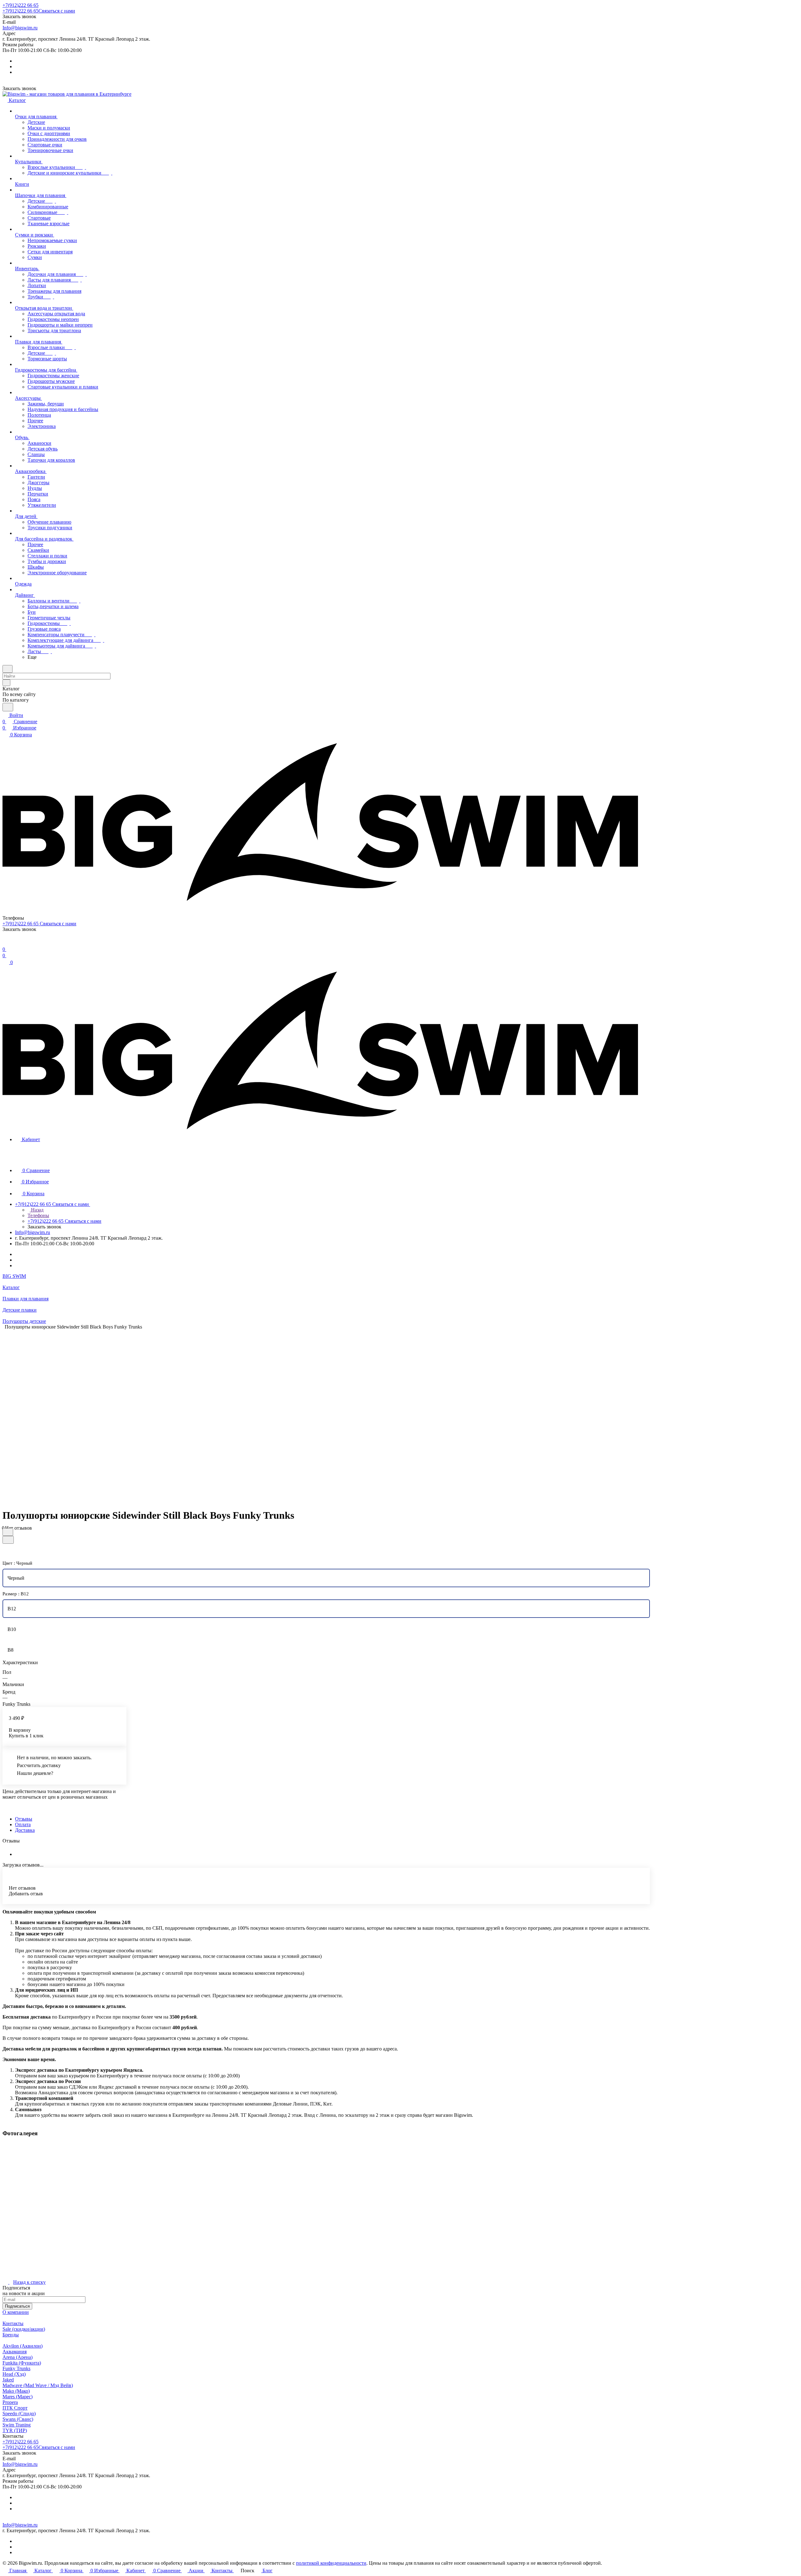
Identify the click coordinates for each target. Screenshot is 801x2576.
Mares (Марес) (18, 2397)
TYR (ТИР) (15, 2430)
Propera (10, 2402)
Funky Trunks (16, 2368)
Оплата (23, 1824)
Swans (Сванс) (18, 2419)
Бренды (11, 2335)
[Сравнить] (8, 1540)
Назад (37, 1210)
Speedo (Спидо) (19, 2413)
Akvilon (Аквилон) (23, 2346)
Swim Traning (17, 2425)
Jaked (8, 2380)
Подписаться (17, 2306)
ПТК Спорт (15, 2408)
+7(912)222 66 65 (20, 5)
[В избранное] (8, 1532)
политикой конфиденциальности (331, 2563)
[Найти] (8, 707)
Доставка (25, 1830)
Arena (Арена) (18, 2357)
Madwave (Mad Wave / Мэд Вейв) (38, 2385)
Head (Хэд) (14, 2374)
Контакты (13, 2323)
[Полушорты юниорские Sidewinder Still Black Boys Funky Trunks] (322, 1416)
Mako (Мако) (16, 2391)
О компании (16, 2312)
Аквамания (15, 2352)
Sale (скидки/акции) (24, 2329)
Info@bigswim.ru (20, 28)
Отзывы (24, 1819)
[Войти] (5, 943)
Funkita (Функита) (22, 2363)
